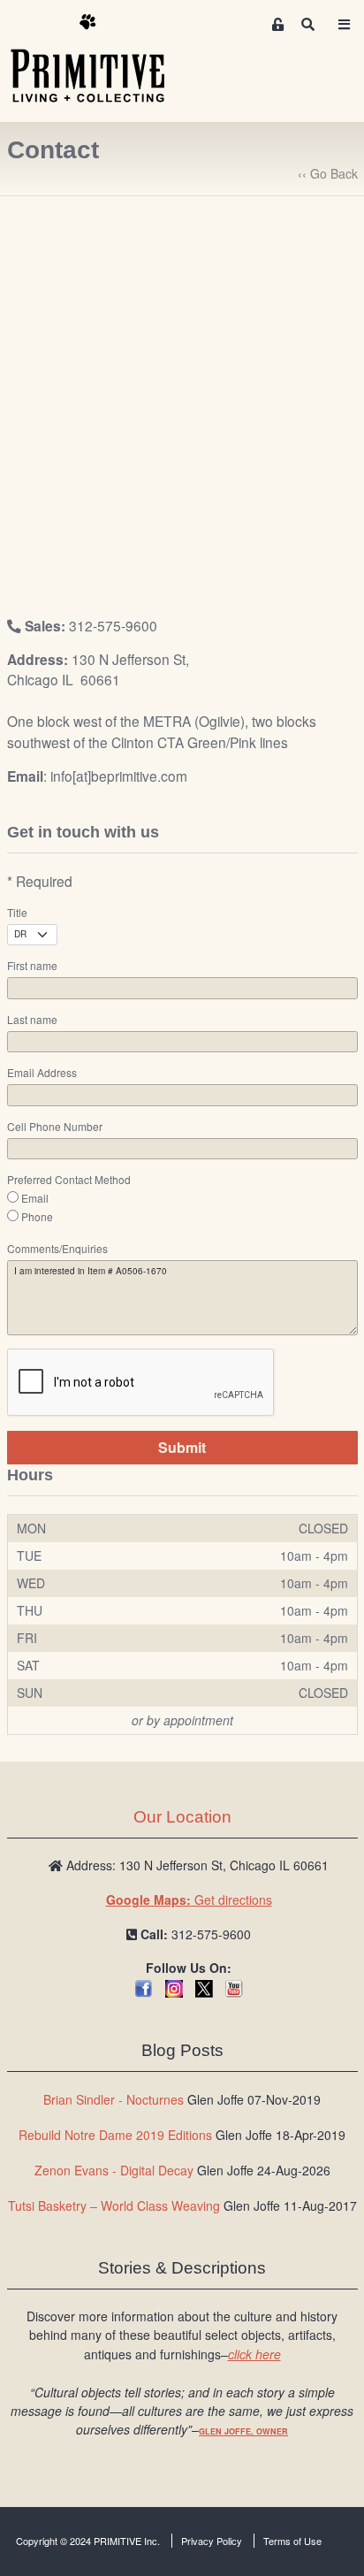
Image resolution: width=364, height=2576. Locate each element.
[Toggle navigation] (344, 24)
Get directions (189, 1900)
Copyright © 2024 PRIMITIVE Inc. (88, 2541)
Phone (37, 1217)
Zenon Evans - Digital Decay (114, 2170)
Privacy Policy (212, 2541)
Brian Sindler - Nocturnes (114, 2099)
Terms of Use (292, 2541)
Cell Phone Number (55, 1127)
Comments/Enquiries (57, 1249)
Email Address (42, 1073)
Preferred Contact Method (69, 1180)
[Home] (101, 59)
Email (35, 1198)
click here (254, 2354)
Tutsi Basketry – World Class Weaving (114, 2205)
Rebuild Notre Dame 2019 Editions (115, 2135)
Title (17, 913)
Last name (32, 1020)
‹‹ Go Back (328, 173)
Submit (182, 1447)
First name (32, 966)
